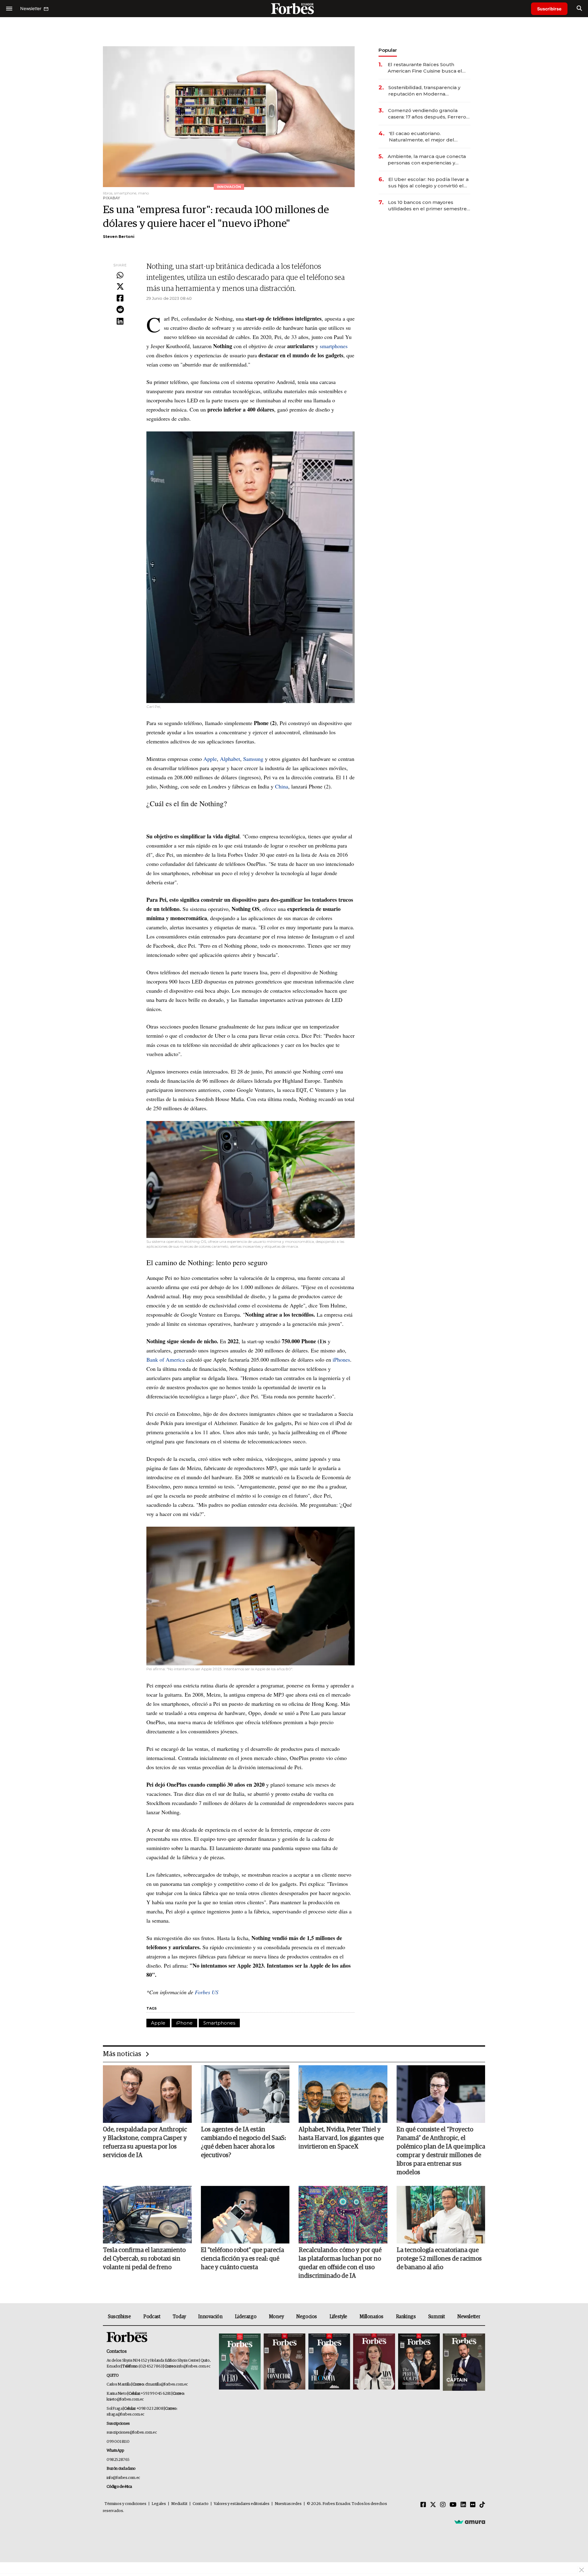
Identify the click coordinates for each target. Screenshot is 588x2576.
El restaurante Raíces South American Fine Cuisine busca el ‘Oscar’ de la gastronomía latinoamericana (425, 68)
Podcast (152, 2317)
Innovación (210, 2317)
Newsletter (469, 2317)
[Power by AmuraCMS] (470, 2522)
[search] (579, 9)
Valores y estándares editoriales (242, 2504)
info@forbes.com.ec (193, 2366)
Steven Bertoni (119, 237)
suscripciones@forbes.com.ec (132, 2433)
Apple (210, 759)
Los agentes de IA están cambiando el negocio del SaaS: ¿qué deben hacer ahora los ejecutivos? (243, 2142)
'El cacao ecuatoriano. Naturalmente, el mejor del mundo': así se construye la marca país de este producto (424, 137)
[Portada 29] (329, 2362)
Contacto (201, 2504)
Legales (159, 2504)
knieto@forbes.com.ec (125, 2399)
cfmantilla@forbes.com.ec (166, 2384)
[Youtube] (453, 2505)
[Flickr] (473, 2505)
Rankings (406, 2317)
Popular (388, 50)
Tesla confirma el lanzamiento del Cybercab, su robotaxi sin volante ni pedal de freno (144, 2259)
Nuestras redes (288, 2504)
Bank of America (166, 1359)
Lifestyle (338, 2317)
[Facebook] (120, 299)
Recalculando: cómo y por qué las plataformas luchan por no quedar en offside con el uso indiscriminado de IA (340, 2263)
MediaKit (179, 2504)
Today (179, 2317)
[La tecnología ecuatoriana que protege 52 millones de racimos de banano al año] (441, 2215)
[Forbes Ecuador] (294, 8)
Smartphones (219, 2023)
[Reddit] (120, 310)
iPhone (184, 2023)
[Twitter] (120, 287)
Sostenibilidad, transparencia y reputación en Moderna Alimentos (424, 91)
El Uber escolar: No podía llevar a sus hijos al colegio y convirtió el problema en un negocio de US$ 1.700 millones (428, 183)
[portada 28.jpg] (374, 2362)
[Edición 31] (240, 2362)
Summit (437, 2317)
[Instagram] (443, 2505)
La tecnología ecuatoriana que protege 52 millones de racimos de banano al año (439, 2259)
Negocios (307, 2317)
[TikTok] (482, 2505)
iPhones (341, 1359)
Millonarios (371, 2317)
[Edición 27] (419, 2362)
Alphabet (230, 759)
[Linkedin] (120, 322)
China (282, 786)
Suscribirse (549, 9)
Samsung (253, 759)
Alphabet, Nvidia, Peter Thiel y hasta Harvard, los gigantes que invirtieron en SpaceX (341, 2138)
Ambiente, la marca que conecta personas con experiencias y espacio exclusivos (427, 160)
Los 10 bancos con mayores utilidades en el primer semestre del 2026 (427, 206)
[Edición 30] (285, 2362)
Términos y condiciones (125, 2504)
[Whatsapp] (120, 276)
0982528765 (118, 2460)
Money (276, 2317)
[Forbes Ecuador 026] (463, 2362)
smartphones (334, 346)
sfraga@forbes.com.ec (125, 2414)
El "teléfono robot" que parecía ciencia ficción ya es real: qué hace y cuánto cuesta (242, 2259)
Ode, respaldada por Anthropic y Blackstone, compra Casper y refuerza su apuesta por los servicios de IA (145, 2142)
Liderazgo (246, 2317)
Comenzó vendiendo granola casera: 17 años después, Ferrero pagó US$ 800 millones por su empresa (427, 114)
